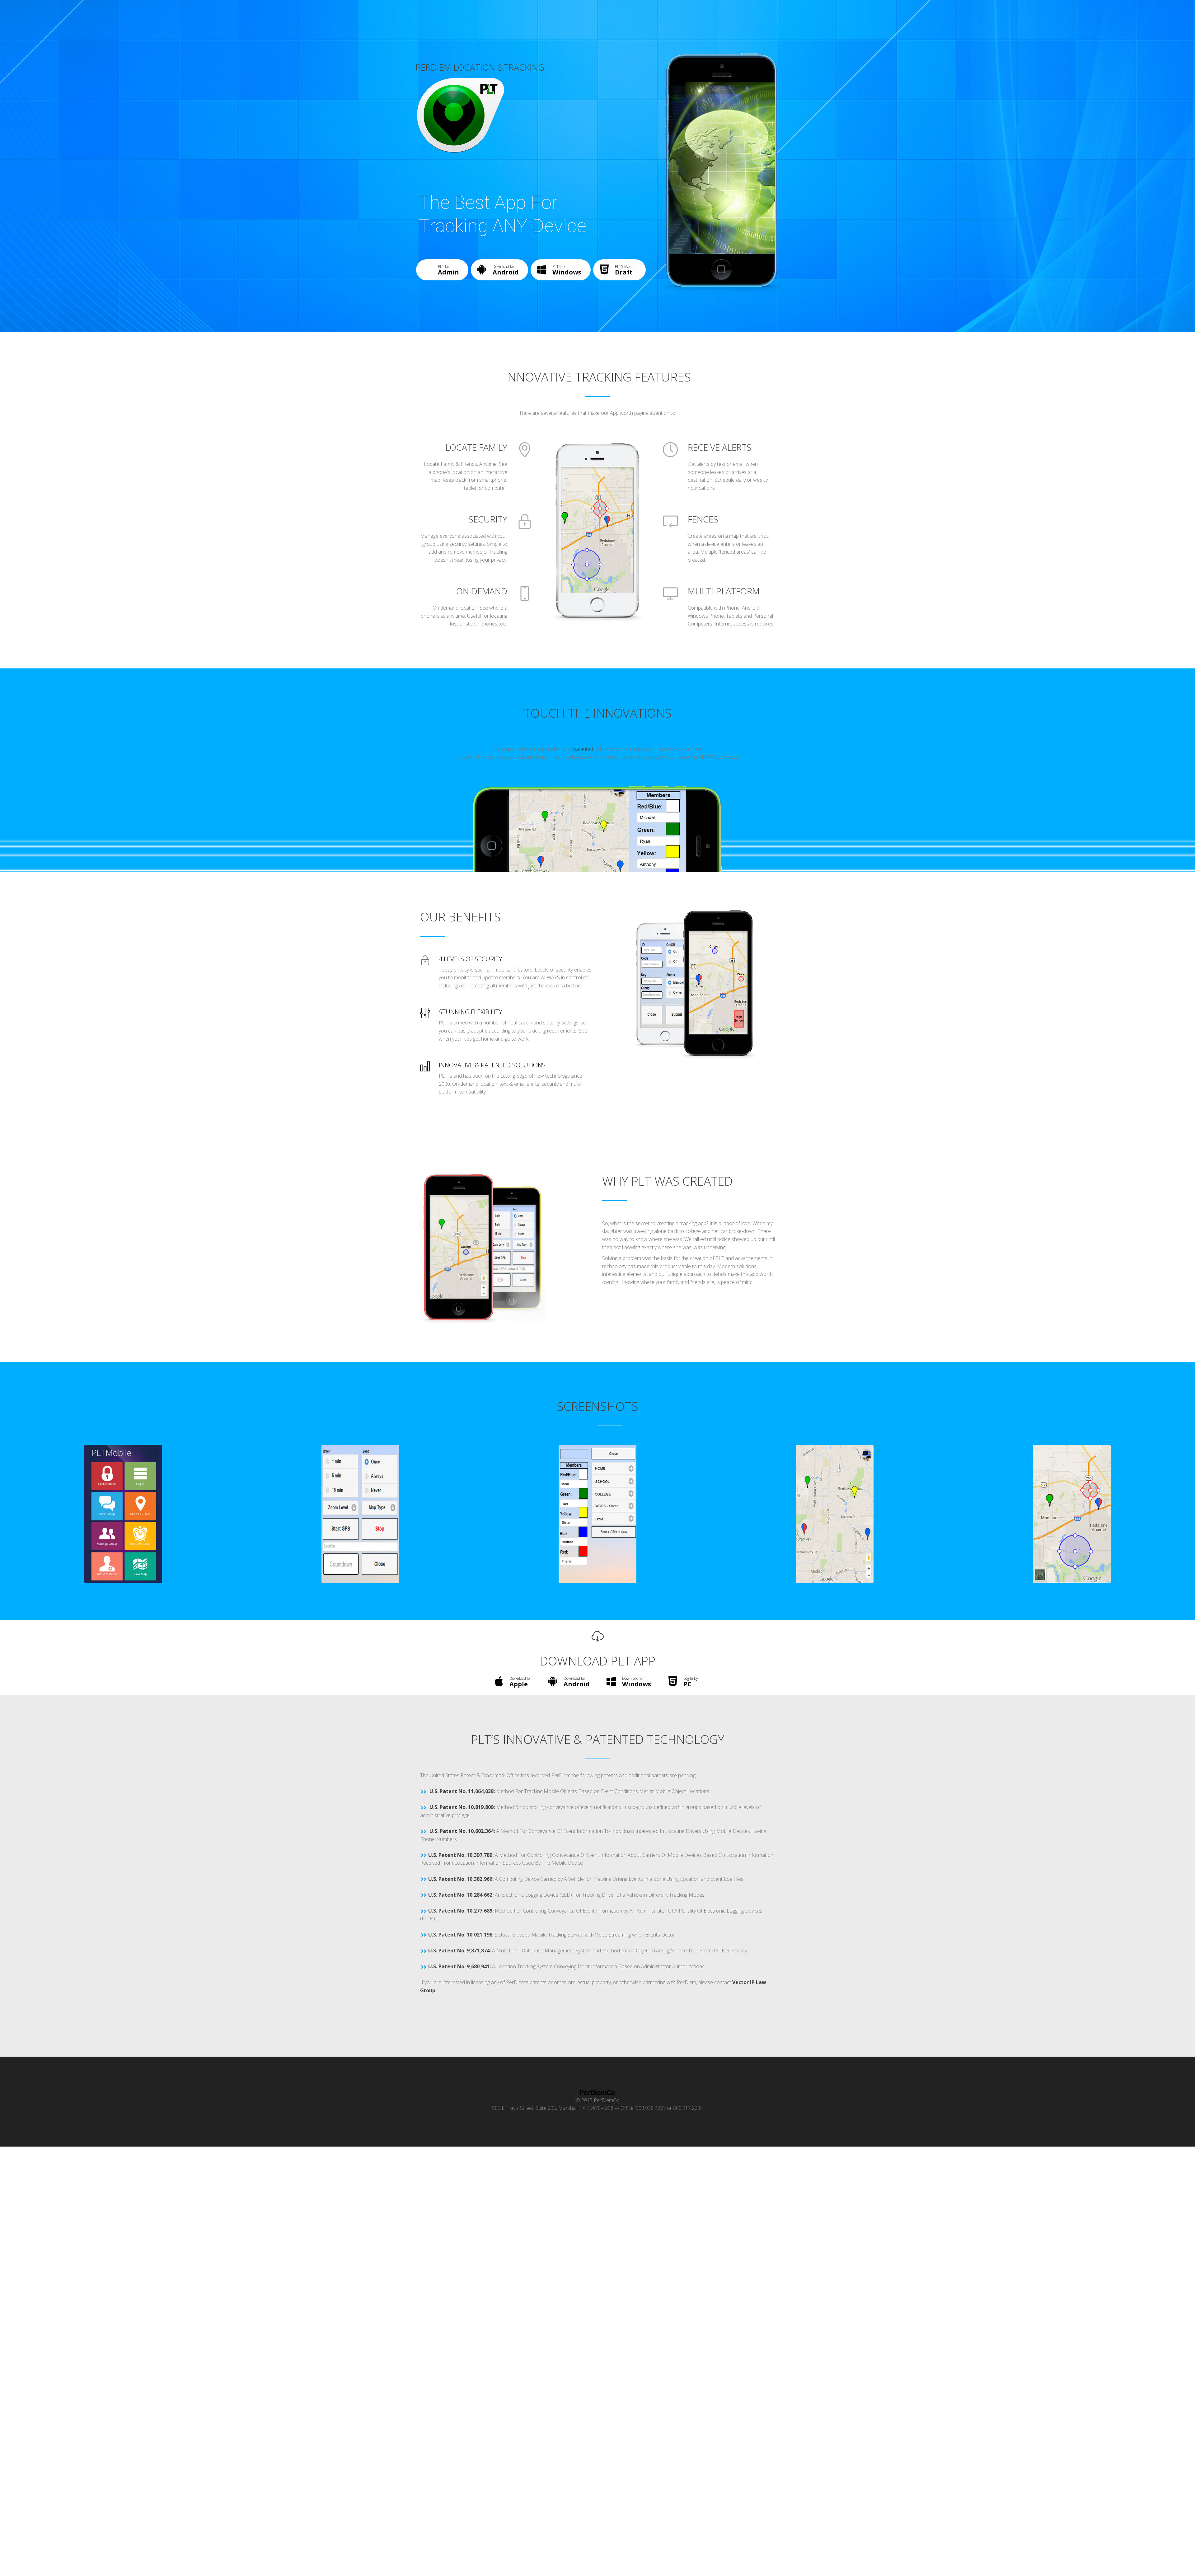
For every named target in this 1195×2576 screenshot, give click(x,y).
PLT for (448, 270)
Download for (506, 270)
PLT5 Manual (626, 270)
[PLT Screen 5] (1072, 1513)
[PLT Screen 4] (835, 1513)
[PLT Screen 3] (597, 1513)
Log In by (691, 1682)
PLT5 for (567, 270)
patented (583, 749)
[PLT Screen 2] (360, 1513)
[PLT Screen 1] (123, 1513)
